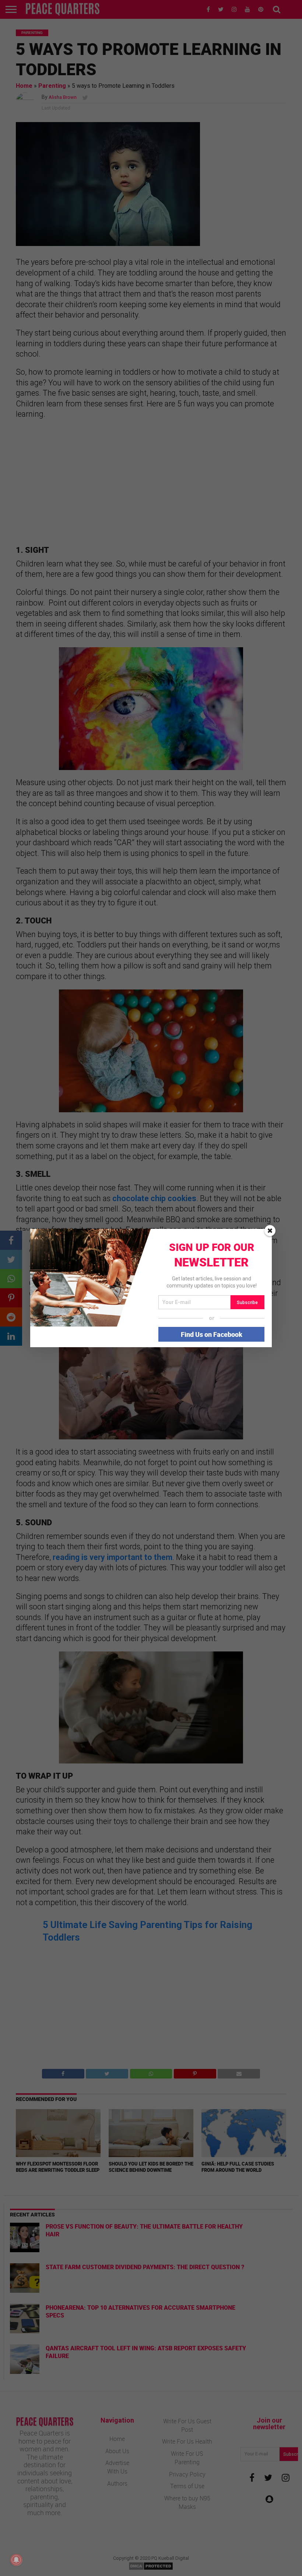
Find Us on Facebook (212, 1334)
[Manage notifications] (16, 2560)
